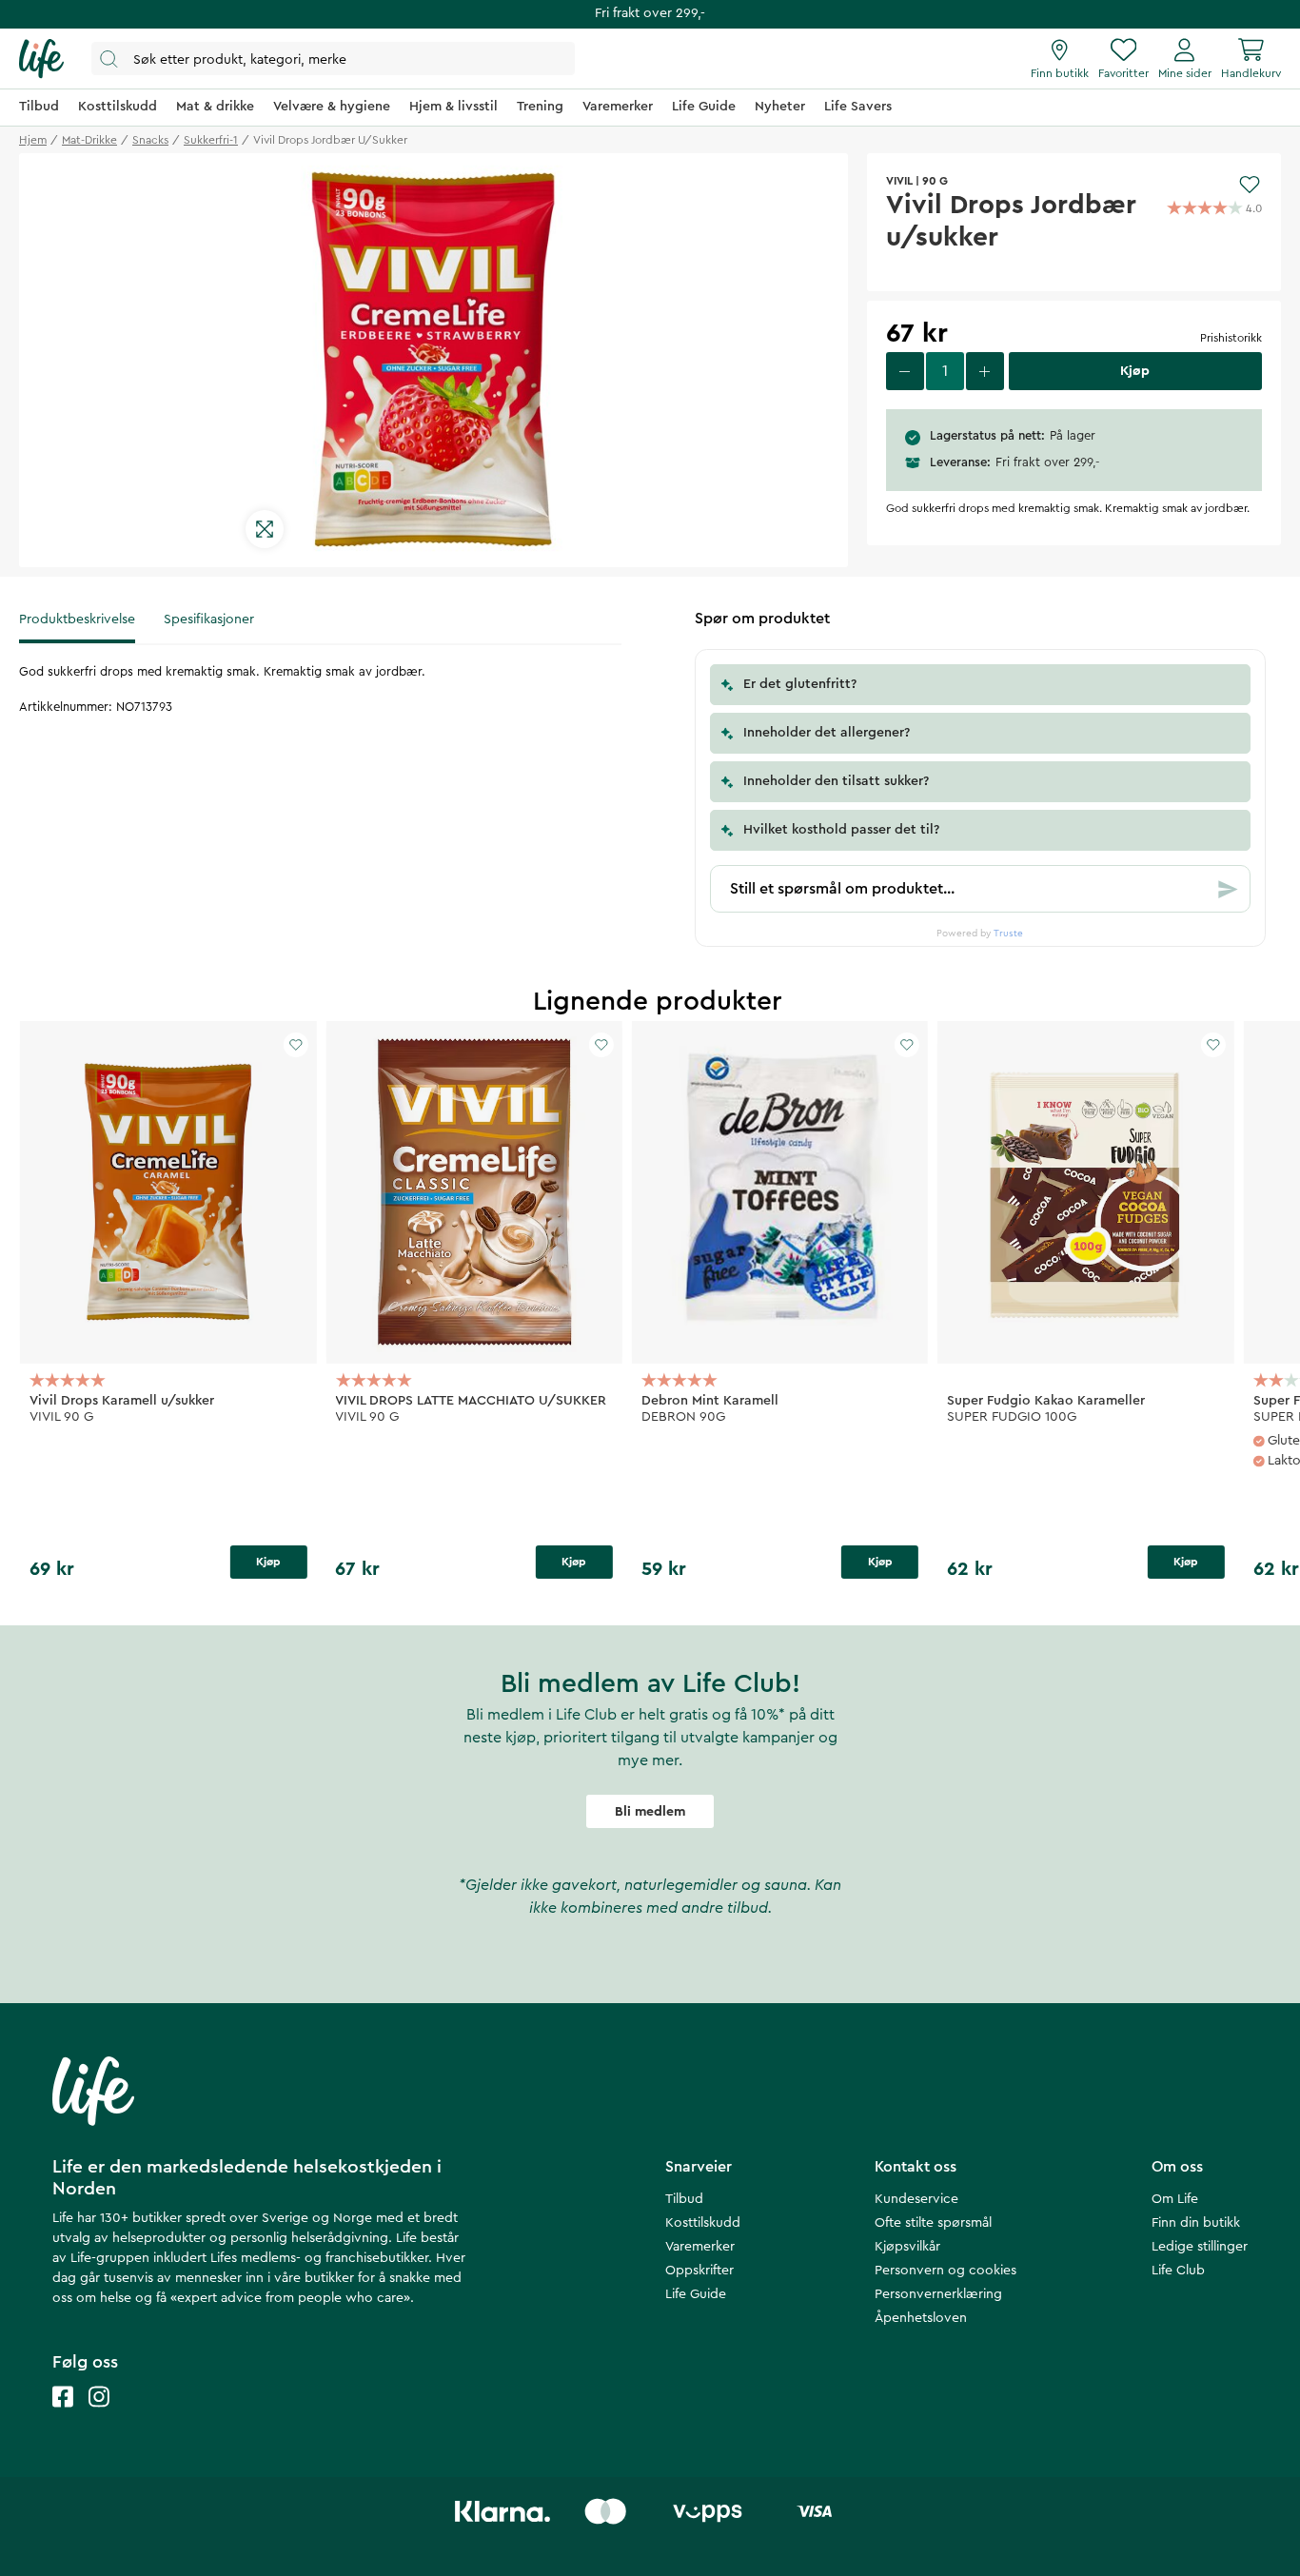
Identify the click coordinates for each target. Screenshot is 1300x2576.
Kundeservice (916, 2199)
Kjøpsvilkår (907, 2247)
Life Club (1178, 2271)
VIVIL (899, 181)
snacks (150, 140)
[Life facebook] (63, 2416)
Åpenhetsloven (921, 2318)
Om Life (1175, 2199)
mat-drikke (89, 140)
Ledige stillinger (1200, 2247)
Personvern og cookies (945, 2271)
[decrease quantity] (905, 371)
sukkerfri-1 (211, 140)
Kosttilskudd (703, 2223)
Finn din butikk (1196, 2223)
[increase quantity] (985, 371)
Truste (1008, 934)
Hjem (33, 140)
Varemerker (700, 2247)
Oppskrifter (699, 2271)
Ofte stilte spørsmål (933, 2223)
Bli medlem (650, 1812)
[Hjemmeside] (41, 59)
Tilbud (684, 2199)
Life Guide (696, 2294)
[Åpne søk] (333, 59)
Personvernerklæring (938, 2294)
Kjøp (268, 1562)
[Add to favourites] (1250, 185)
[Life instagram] (99, 2416)
